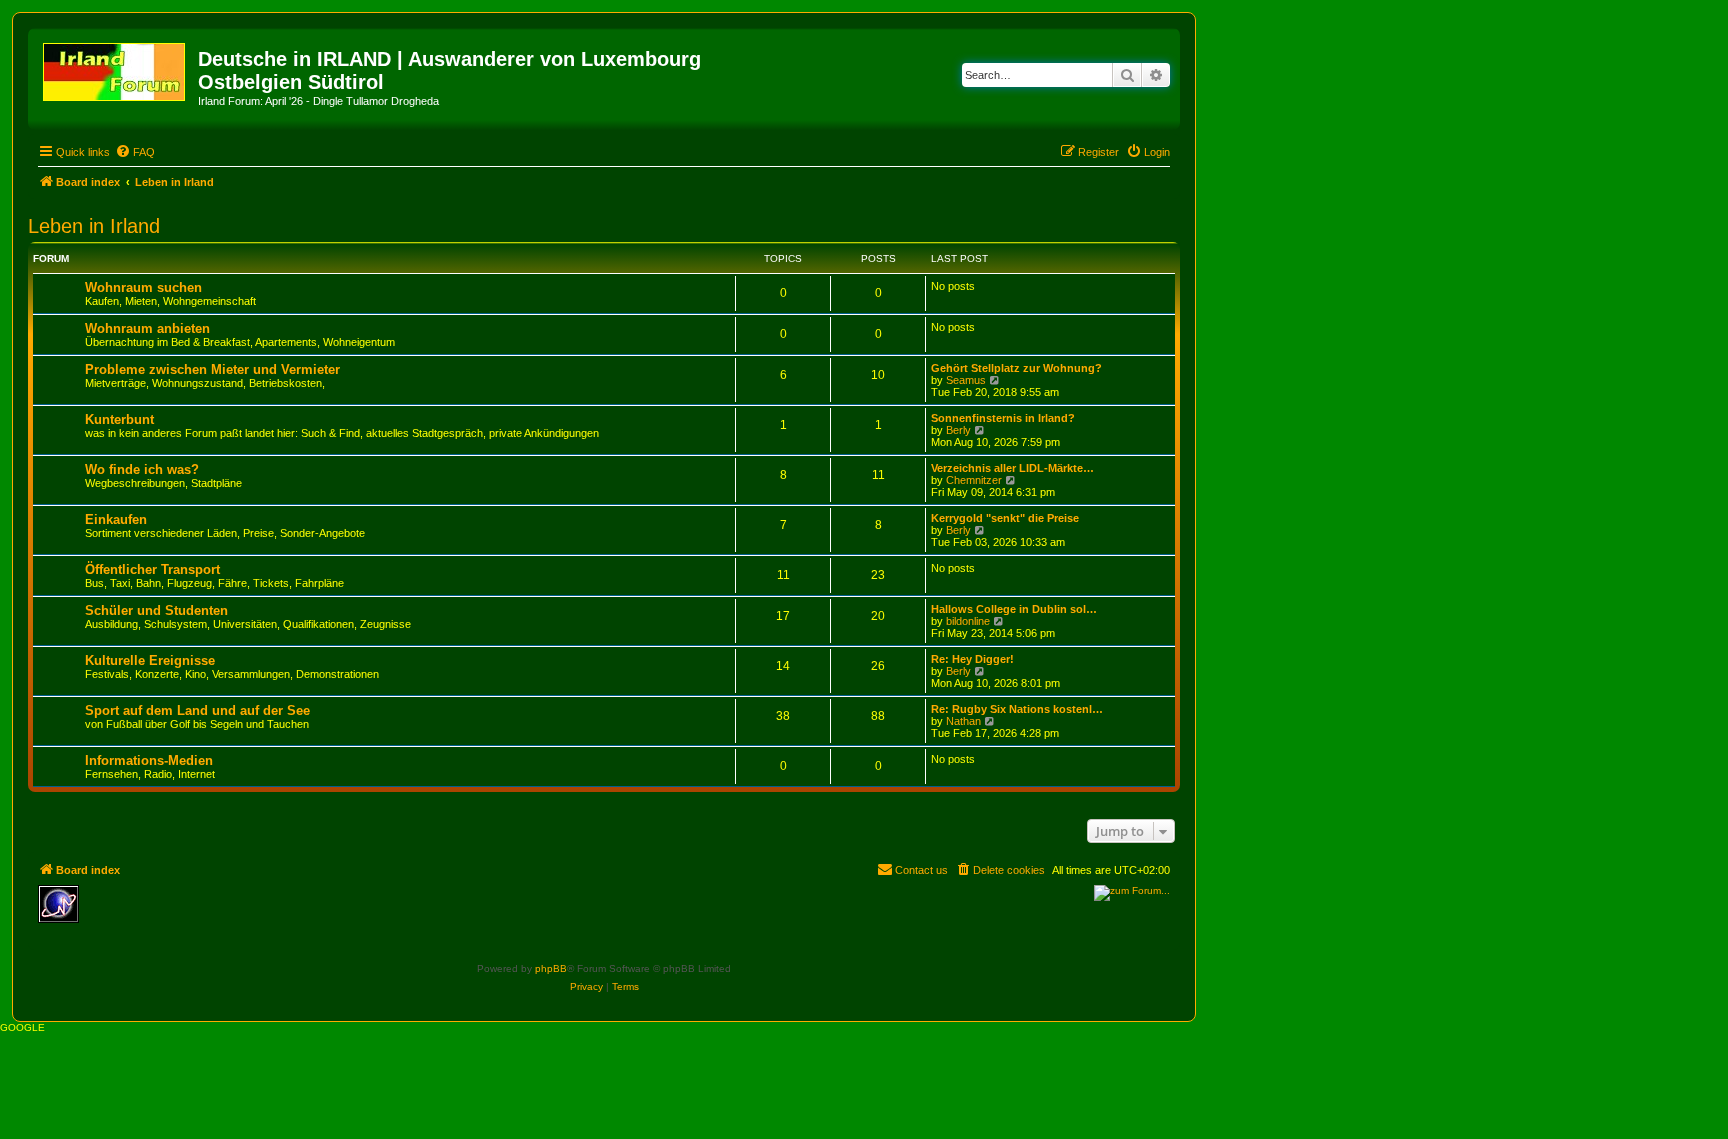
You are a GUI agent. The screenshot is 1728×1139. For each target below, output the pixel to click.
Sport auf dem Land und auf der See (197, 710)
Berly (958, 430)
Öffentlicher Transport (152, 569)
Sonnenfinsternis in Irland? (1003, 418)
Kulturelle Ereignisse (150, 660)
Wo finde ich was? (142, 469)
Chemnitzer (974, 480)
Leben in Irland (94, 226)
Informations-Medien (149, 760)
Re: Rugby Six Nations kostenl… (1017, 709)
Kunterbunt (119, 419)
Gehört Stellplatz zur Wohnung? (1016, 368)
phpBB (551, 968)
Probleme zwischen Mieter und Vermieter (212, 369)
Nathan (963, 721)
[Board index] (115, 68)
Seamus (966, 380)
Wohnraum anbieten (147, 328)
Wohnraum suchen (143, 287)
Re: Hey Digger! (972, 659)
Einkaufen (116, 519)
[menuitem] (135, 152)
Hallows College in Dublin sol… (1014, 609)
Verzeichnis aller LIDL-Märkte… (1012, 468)
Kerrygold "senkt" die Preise (1005, 518)
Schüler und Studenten (156, 610)
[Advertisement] (233, 915)
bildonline (968, 621)
